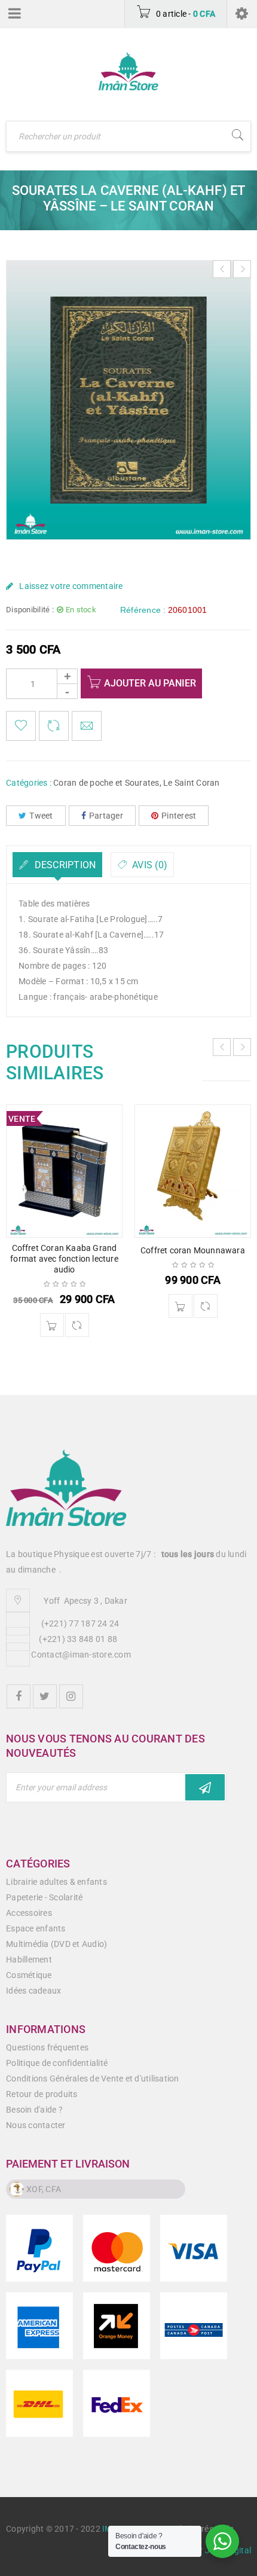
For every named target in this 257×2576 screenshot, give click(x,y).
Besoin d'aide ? (34, 2110)
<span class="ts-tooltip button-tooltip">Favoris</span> (21, 726)
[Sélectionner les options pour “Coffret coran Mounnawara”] (180, 1306)
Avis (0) (149, 865)
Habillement (29, 1960)
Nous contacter (36, 2125)
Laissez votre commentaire (71, 586)
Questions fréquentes (47, 2047)
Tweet (41, 816)
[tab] (57, 865)
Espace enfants (36, 1928)
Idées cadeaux (33, 1991)
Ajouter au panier (150, 683)
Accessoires (29, 1913)
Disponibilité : (30, 610)
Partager (106, 816)
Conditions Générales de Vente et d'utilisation (93, 2078)
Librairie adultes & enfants (56, 1882)
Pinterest (179, 816)
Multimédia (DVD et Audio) (56, 1944)
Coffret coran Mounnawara (193, 1250)
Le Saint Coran (192, 783)
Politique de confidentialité (57, 2063)
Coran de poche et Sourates (106, 783)
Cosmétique (29, 1975)
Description (64, 865)
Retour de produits (42, 2094)
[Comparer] (77, 1325)
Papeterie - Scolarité (44, 1897)
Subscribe (205, 1787)
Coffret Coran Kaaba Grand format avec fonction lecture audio (64, 1259)
